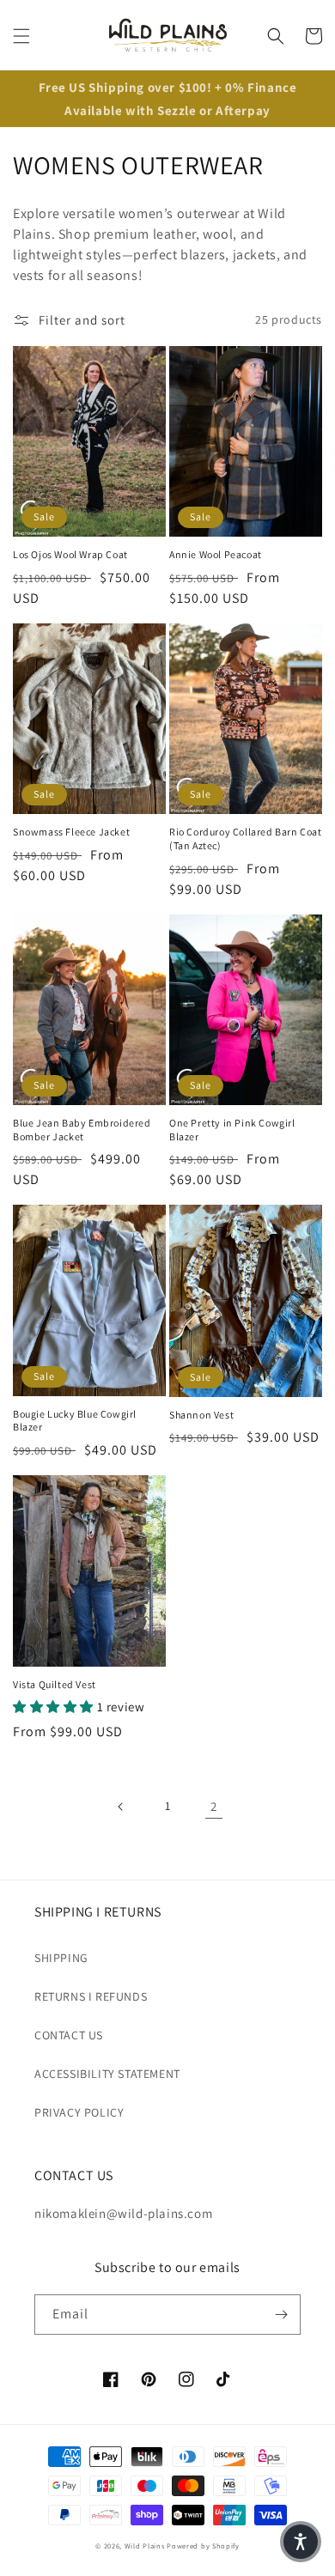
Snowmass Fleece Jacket (71, 832)
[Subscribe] (281, 2315)
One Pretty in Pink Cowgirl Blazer (232, 1130)
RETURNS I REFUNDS (91, 1996)
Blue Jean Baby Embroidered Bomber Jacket (82, 1130)
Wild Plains (145, 2546)
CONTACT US (69, 2035)
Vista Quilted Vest (55, 1684)
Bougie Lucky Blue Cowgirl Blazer (75, 1421)
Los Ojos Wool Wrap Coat (70, 554)
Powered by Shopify (203, 2546)
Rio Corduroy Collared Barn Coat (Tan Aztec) (246, 838)
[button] (21, 36)
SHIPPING (61, 1958)
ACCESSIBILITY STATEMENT (107, 2074)
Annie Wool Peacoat (216, 554)
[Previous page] (121, 1807)
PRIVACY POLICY (79, 2112)
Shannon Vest (201, 1415)
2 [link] (214, 1806)
